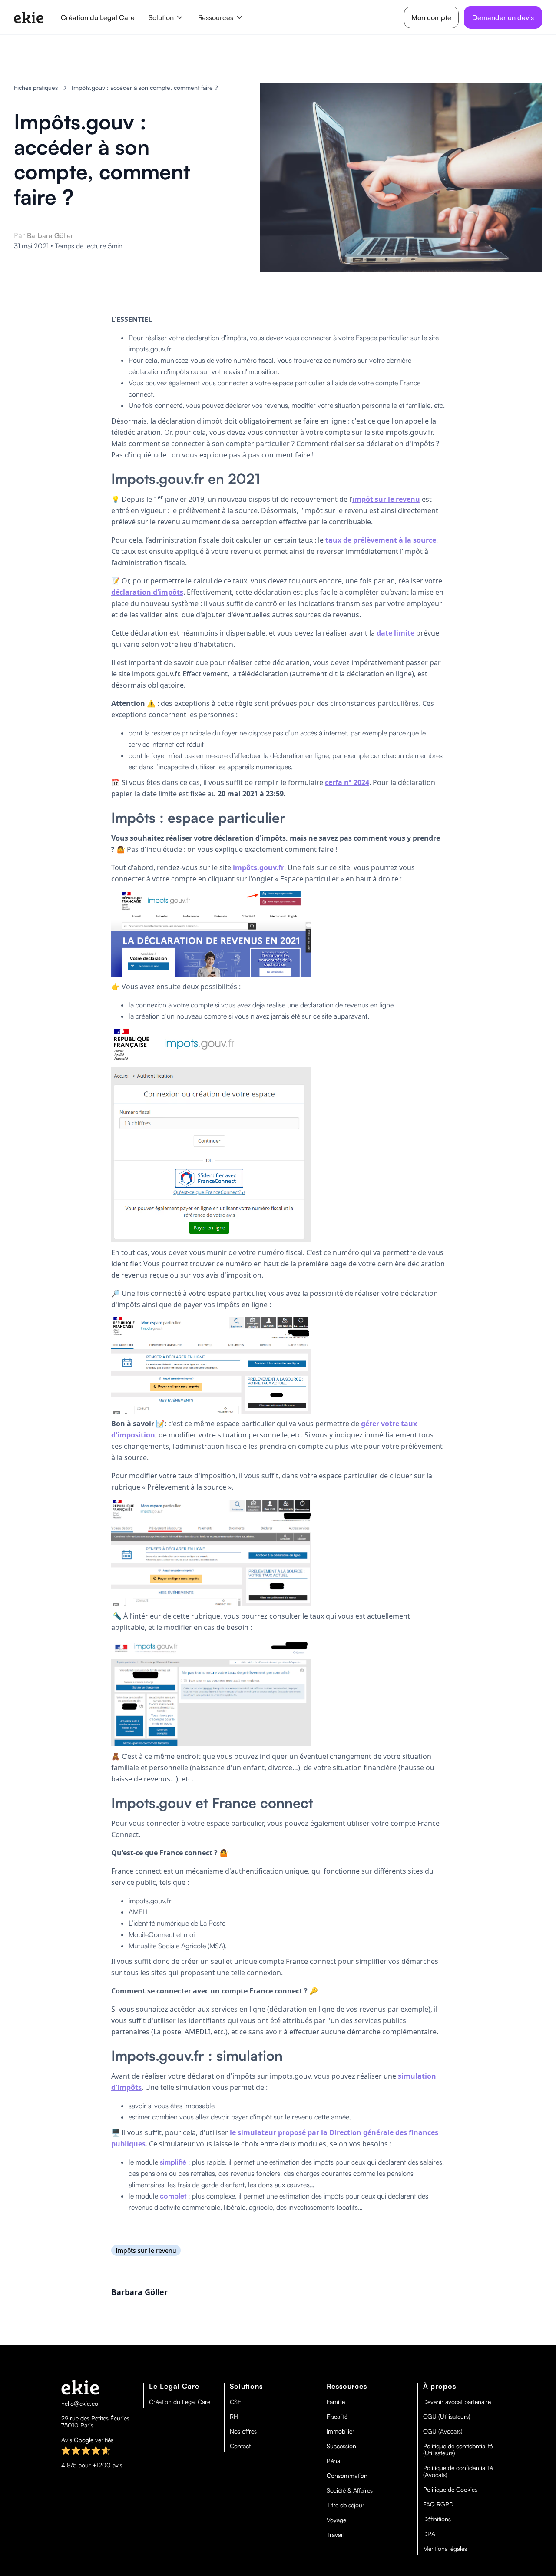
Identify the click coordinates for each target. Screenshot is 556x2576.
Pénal (334, 2461)
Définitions (437, 2519)
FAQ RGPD (438, 2504)
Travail (335, 2535)
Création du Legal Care (98, 17)
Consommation (347, 2476)
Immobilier (341, 2431)
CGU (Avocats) (443, 2431)
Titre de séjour (346, 2505)
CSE (235, 2402)
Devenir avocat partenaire (457, 2402)
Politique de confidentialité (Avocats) (458, 2471)
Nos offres (243, 2431)
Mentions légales (445, 2549)
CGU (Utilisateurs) (447, 2417)
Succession (341, 2446)
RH (234, 2417)
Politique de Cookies (450, 2490)
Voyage (336, 2520)
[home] (29, 17)
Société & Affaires (350, 2490)
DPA (429, 2534)
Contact (240, 2446)
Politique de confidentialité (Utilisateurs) (458, 2450)
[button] (166, 17)
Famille (336, 2402)
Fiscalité (337, 2417)
